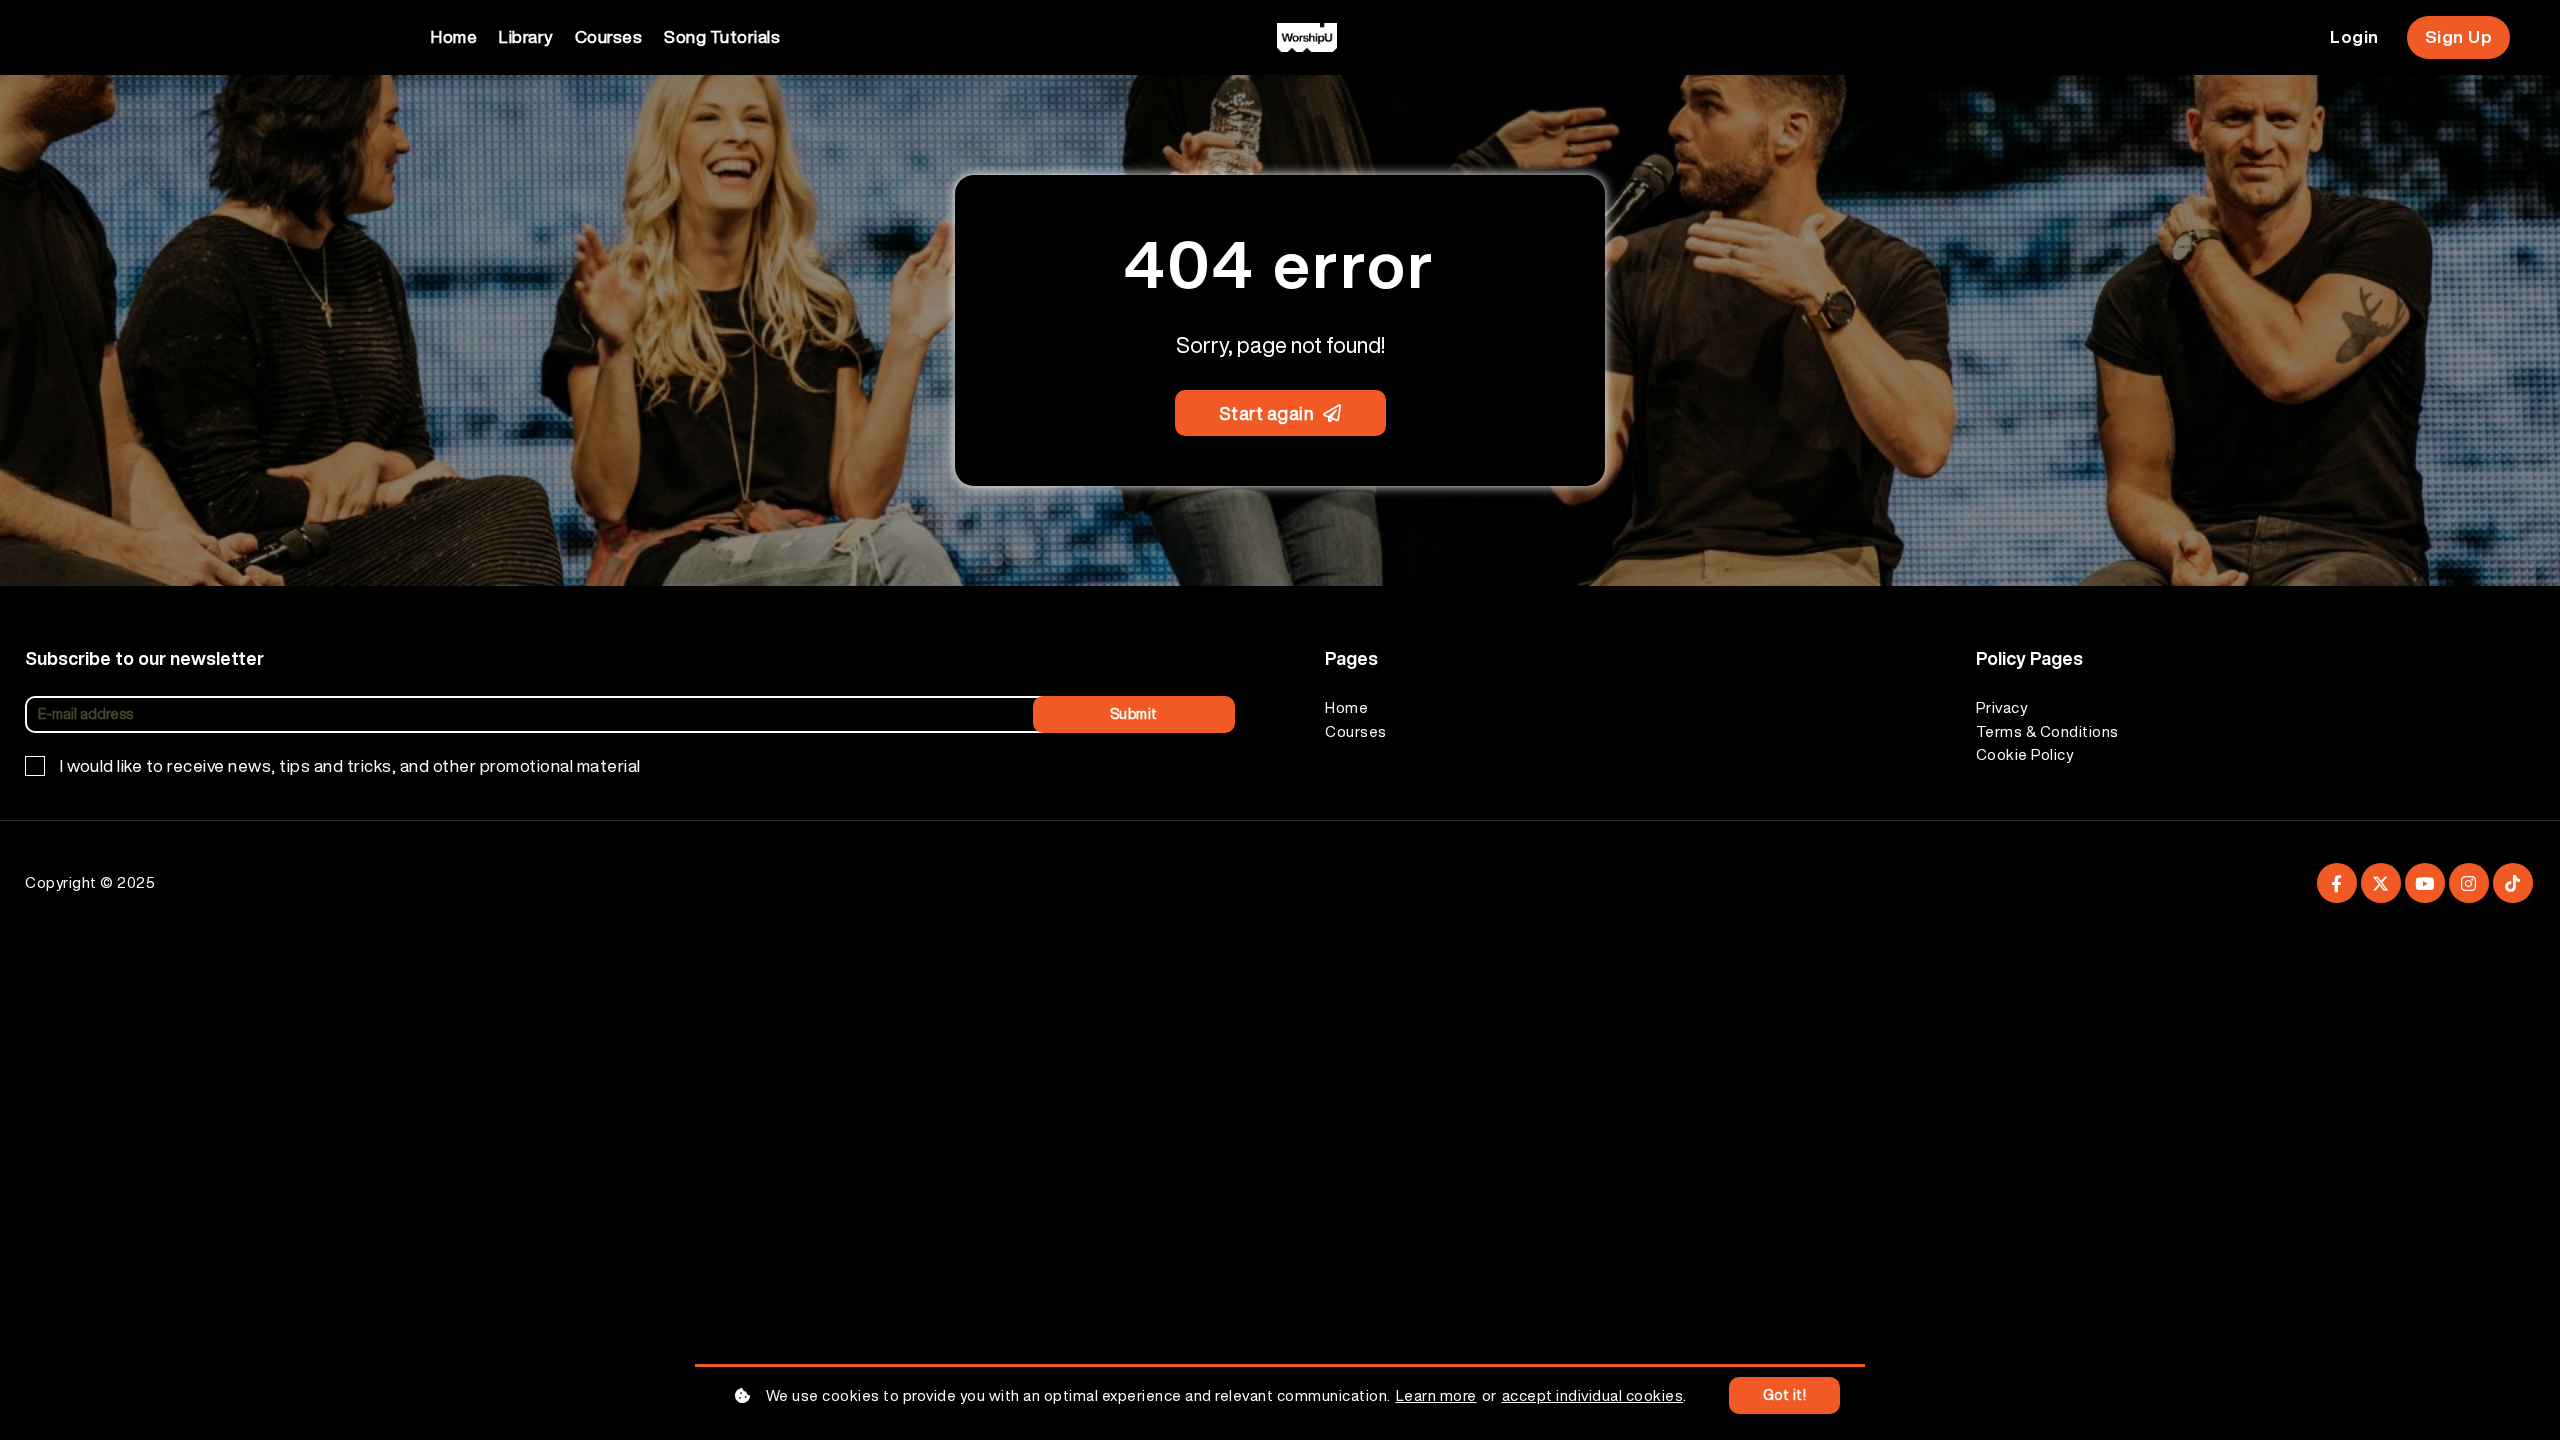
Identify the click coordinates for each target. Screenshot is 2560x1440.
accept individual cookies (1593, 1395)
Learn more (1436, 1395)
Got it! (1785, 1395)
